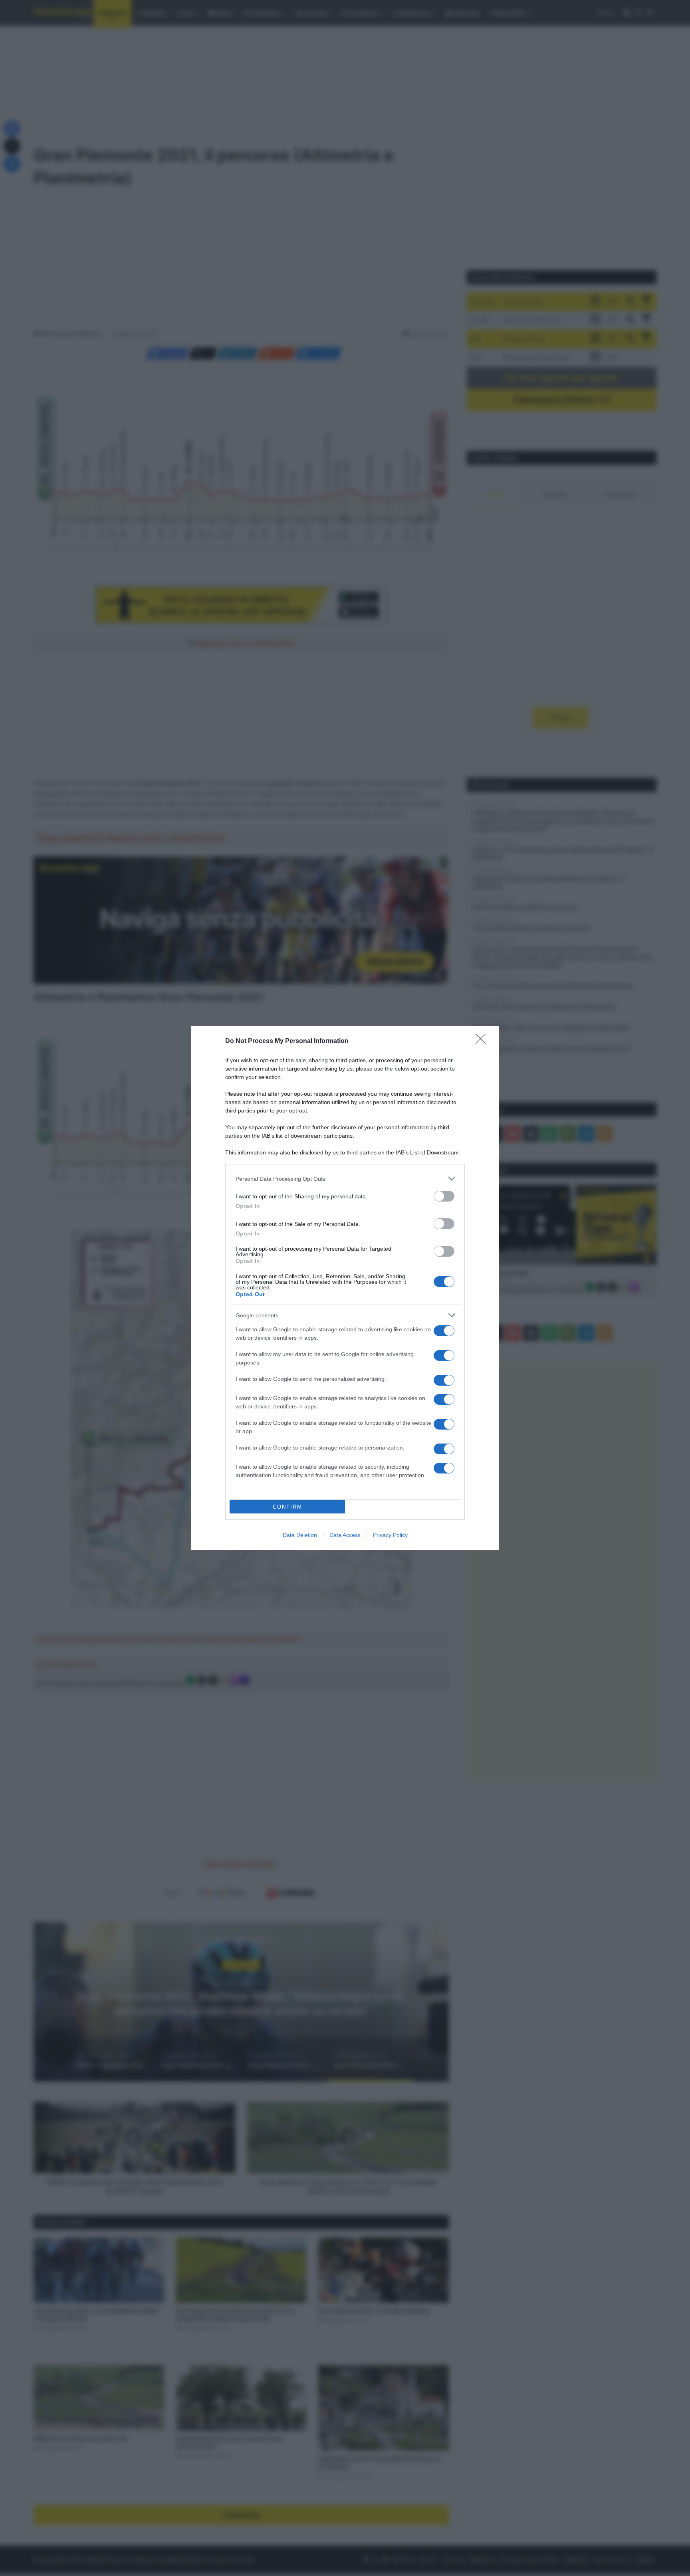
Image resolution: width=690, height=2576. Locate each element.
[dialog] (345, 1288)
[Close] (483, 1041)
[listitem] (345, 1179)
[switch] (444, 1196)
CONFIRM (287, 1507)
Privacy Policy (390, 1535)
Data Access (345, 1535)
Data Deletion (300, 1535)
